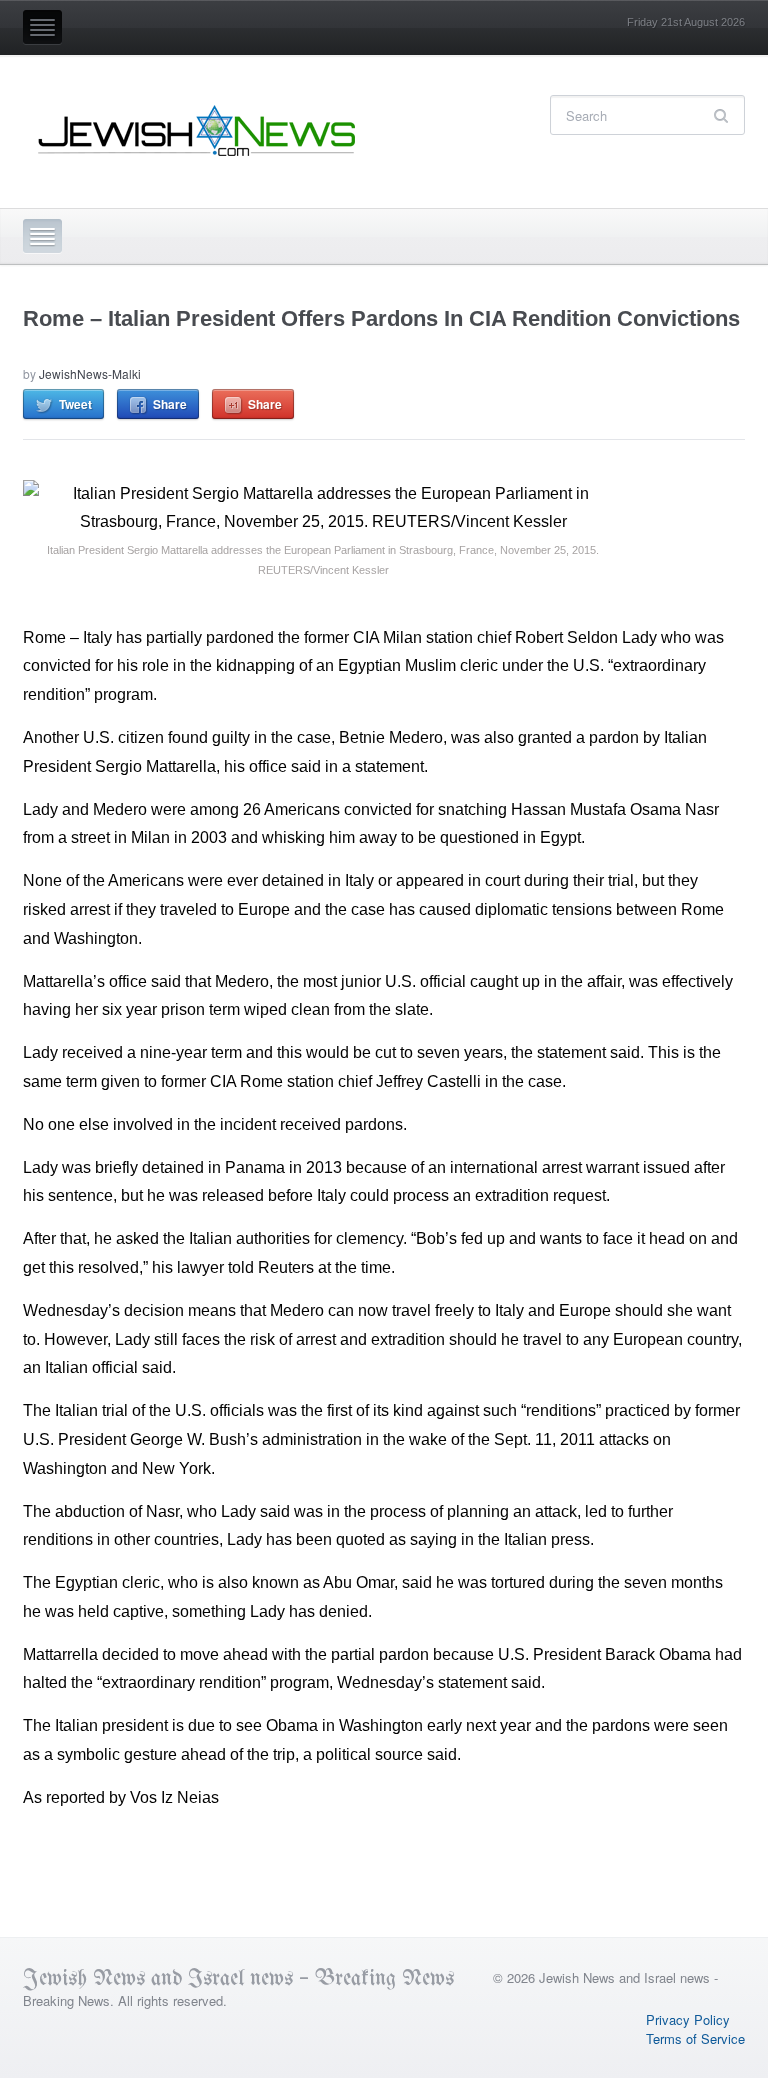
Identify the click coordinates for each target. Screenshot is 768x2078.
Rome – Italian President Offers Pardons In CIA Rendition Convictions (381, 318)
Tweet (75, 404)
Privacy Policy (688, 2019)
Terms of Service (695, 2038)
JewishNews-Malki (90, 373)
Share (170, 404)
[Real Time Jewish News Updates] (198, 131)
